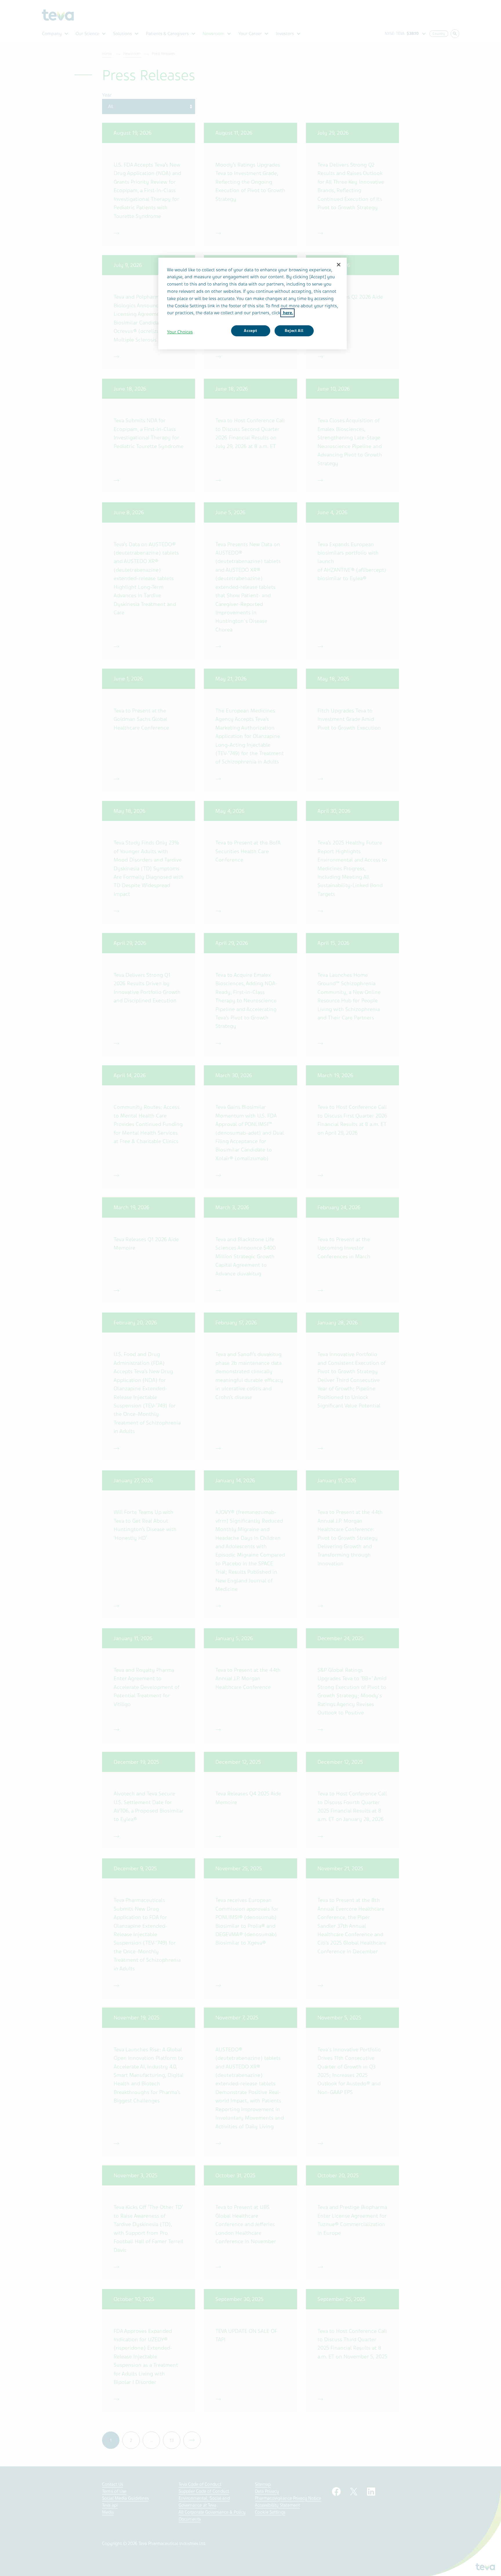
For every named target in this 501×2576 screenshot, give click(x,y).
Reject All (294, 331)
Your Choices (180, 332)
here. (287, 313)
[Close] (339, 265)
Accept (250, 331)
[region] (253, 304)
